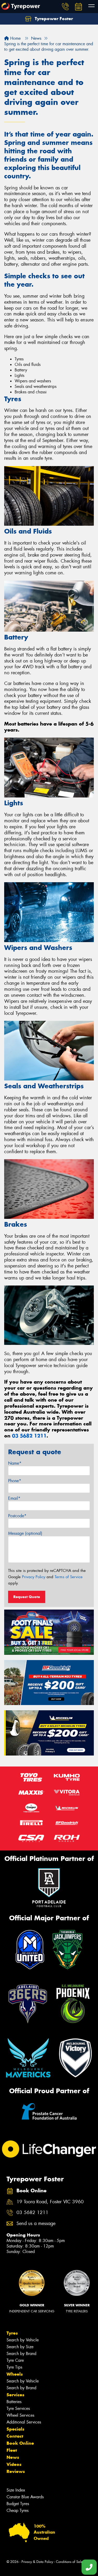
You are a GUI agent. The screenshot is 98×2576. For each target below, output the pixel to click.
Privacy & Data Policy (37, 2562)
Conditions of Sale (69, 2562)
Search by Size (20, 2347)
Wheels (15, 2374)
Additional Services (24, 2422)
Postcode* (17, 1516)
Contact (15, 2436)
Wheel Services (20, 2415)
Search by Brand (21, 2354)
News (13, 2457)
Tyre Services (18, 2408)
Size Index (16, 2490)
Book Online (20, 2443)
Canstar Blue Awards (25, 2497)
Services (15, 2395)
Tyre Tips (14, 2367)
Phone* (15, 1481)
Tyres (12, 2333)
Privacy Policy (34, 1577)
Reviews (16, 2471)
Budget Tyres (18, 2504)
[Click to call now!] (65, 7)
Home (15, 38)
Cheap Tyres (18, 2510)
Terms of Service (69, 1577)
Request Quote (27, 1597)
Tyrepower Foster (53, 19)
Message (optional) (25, 1533)
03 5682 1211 (29, 1436)
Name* (15, 1463)
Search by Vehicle (23, 2340)
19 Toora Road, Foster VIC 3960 (50, 2202)
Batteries (14, 2402)
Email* (14, 1498)
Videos (14, 2464)
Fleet (12, 2450)
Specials (15, 2429)
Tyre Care (15, 2360)
